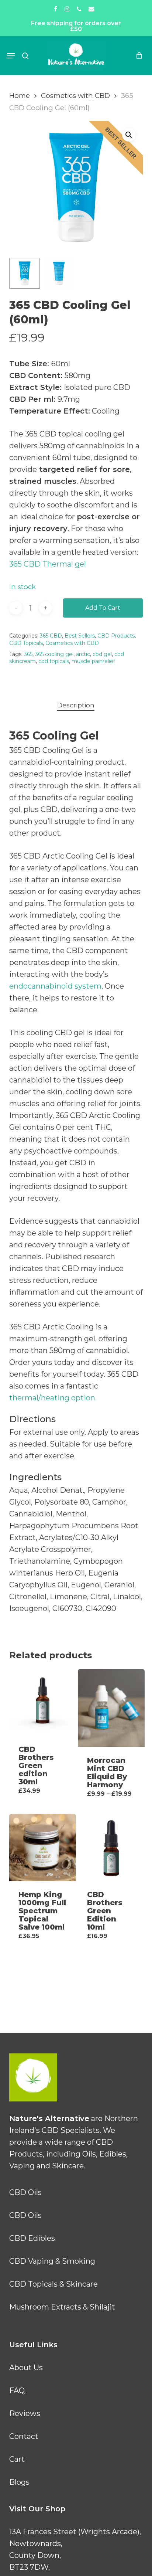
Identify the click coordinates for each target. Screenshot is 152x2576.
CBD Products (116, 636)
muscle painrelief (93, 661)
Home (20, 96)
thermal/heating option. (53, 1398)
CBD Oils (25, 2192)
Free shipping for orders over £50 (76, 26)
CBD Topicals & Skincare (53, 2284)
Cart (17, 2459)
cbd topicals (54, 661)
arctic (83, 654)
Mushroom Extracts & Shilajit (62, 2307)
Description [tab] (76, 705)
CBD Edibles (32, 2238)
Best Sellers (80, 636)
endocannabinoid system (55, 986)
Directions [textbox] (32, 1419)
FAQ (17, 2390)
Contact (24, 2436)
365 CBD (51, 636)
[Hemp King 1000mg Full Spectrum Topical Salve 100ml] (43, 1847)
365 (28, 654)
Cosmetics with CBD (75, 96)
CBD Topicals (26, 643)
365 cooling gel (54, 654)
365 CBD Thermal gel (49, 564)
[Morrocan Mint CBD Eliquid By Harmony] (111, 1708)
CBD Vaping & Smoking (52, 2261)
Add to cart (103, 608)
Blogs (19, 2482)
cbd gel (102, 654)
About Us (26, 2368)
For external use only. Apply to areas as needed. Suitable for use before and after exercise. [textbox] (74, 1444)
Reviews (25, 2413)
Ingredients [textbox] (35, 1477)
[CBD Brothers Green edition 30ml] (43, 1702)
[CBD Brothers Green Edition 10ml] (111, 1847)
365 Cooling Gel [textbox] (54, 736)
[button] (11, 56)
